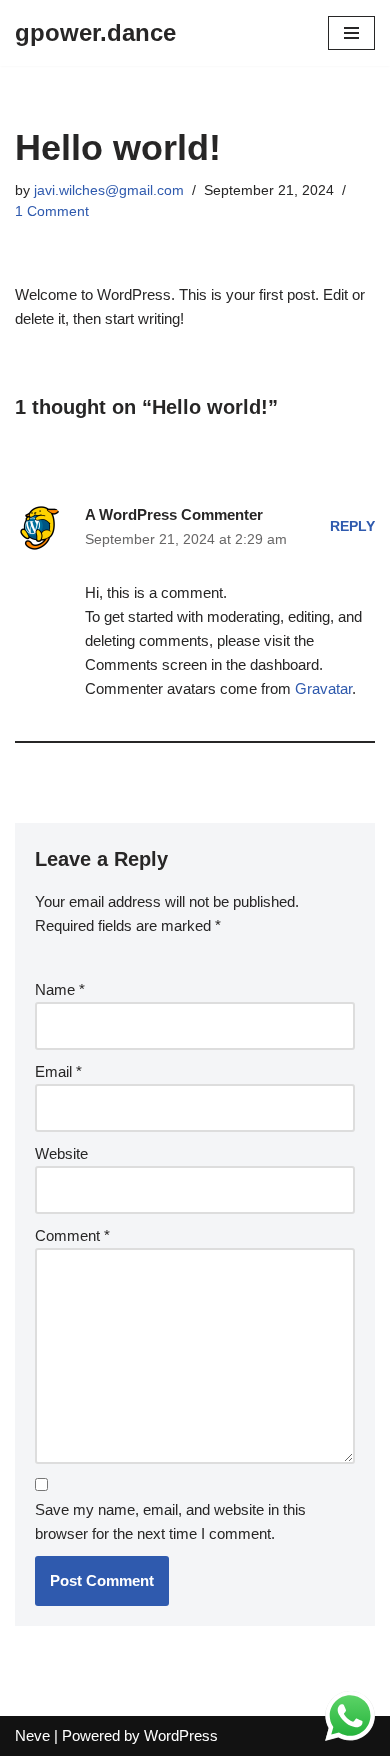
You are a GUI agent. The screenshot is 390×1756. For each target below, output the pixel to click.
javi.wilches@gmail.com (109, 190)
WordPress (181, 1735)
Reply (352, 526)
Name (60, 989)
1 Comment (52, 211)
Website (61, 1153)
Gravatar (323, 688)
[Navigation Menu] (351, 33)
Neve (32, 1735)
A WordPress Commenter (174, 514)
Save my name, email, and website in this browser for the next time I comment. (170, 1521)
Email (58, 1071)
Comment (72, 1235)
